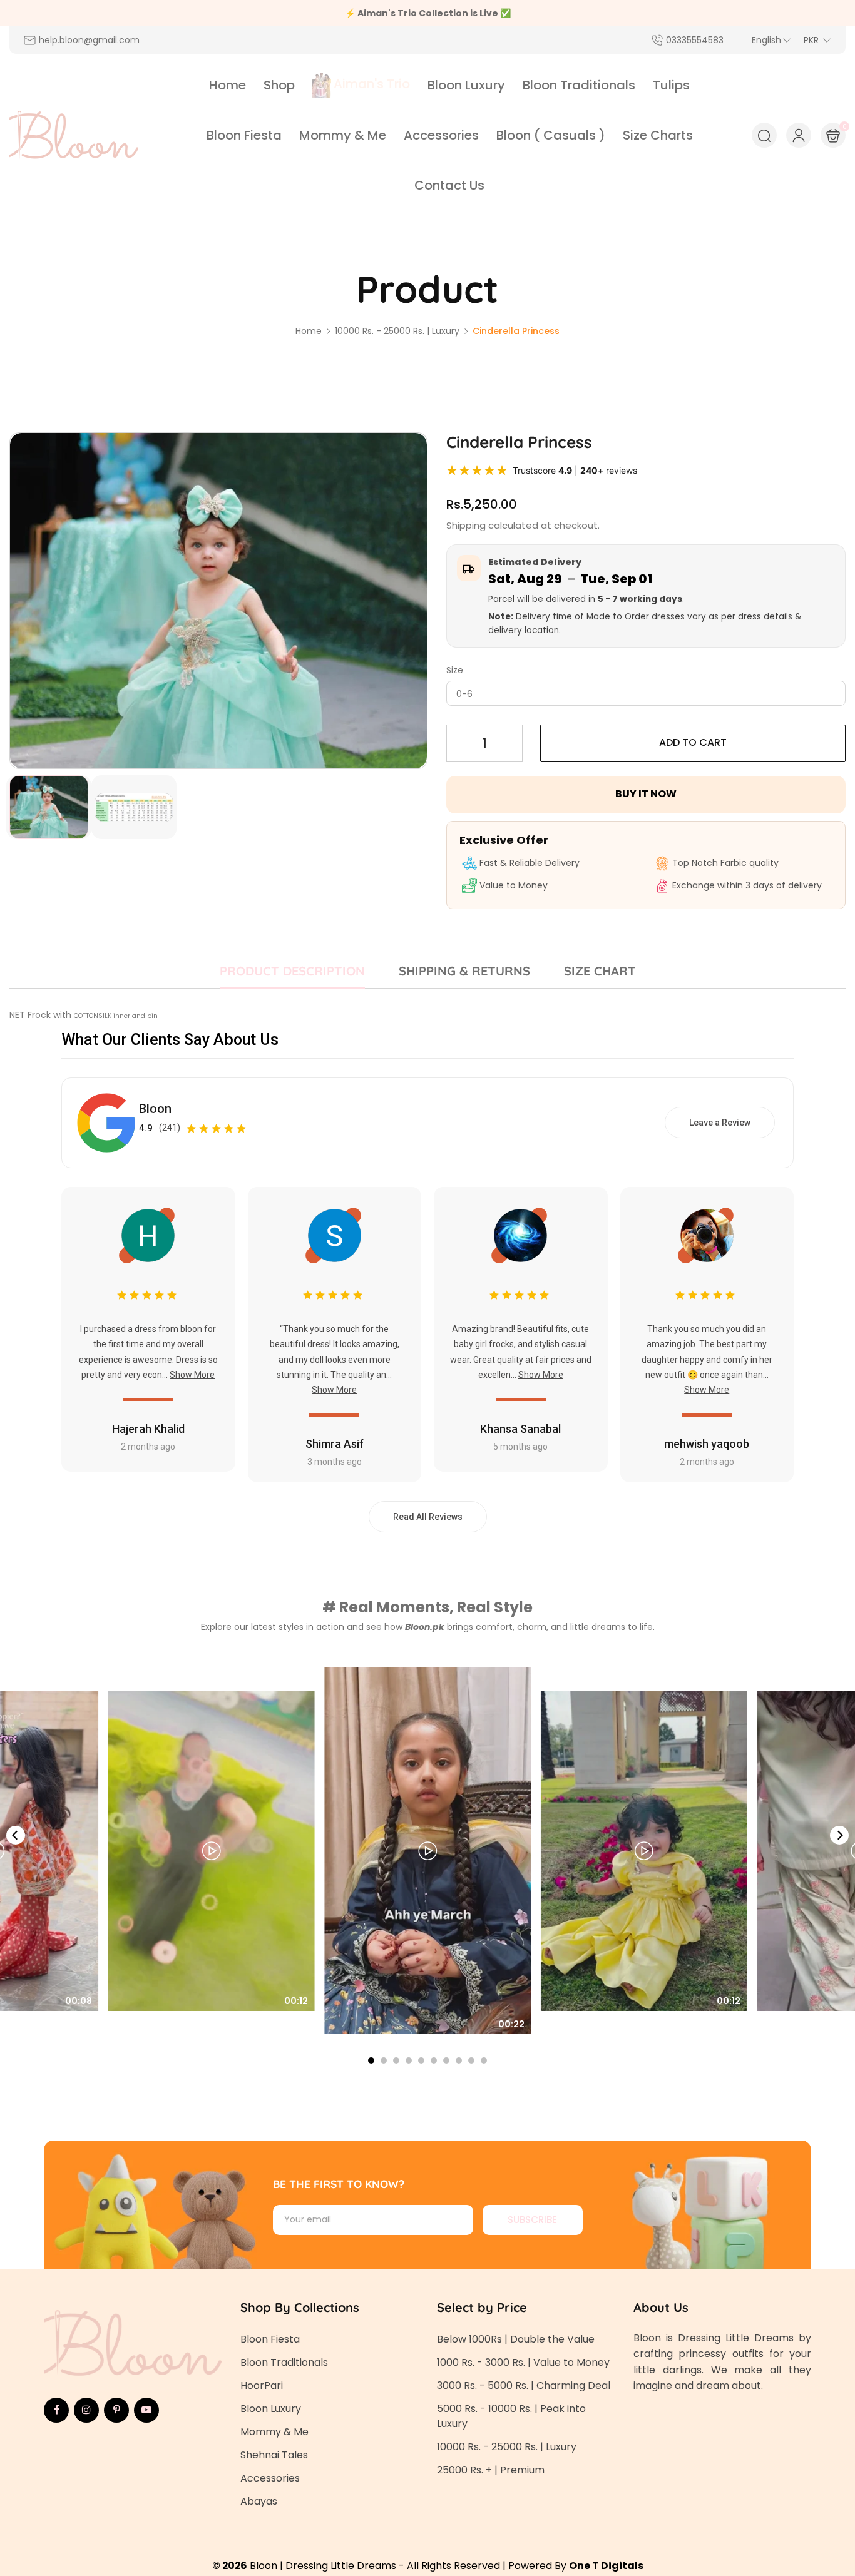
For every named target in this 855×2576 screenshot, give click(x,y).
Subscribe (532, 2220)
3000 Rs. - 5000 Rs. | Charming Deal (524, 2385)
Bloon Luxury (271, 2409)
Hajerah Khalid (148, 1429)
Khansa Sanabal (520, 1429)
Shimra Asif (335, 1444)
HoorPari (262, 2385)
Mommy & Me (274, 2432)
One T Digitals (606, 2566)
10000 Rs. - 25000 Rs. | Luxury (507, 2447)
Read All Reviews (428, 1517)
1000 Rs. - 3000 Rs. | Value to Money (523, 2362)
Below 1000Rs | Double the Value (516, 2339)
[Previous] (16, 1835)
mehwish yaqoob (707, 1444)
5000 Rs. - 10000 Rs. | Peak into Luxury (511, 2416)
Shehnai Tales (274, 2455)
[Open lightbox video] (427, 1851)
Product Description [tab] (292, 971)
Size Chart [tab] (600, 971)
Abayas (259, 2501)
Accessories (270, 2478)
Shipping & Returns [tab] (464, 971)
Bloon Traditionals (284, 2362)
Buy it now (646, 794)
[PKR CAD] (817, 40)
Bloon (155, 1109)
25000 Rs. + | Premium (491, 2470)
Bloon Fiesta (270, 2339)
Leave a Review (720, 1123)
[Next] (839, 1835)
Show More (192, 1375)
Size (455, 670)
